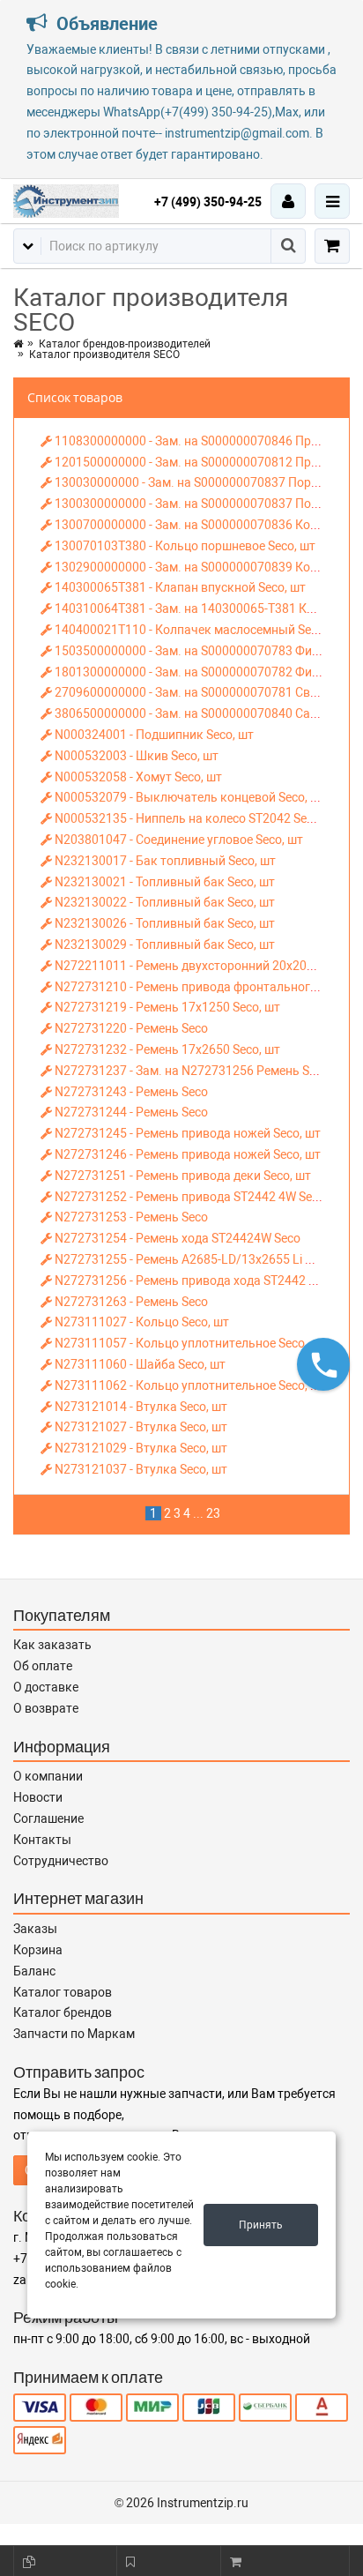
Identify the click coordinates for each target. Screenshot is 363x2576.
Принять (261, 2225)
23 (213, 1513)
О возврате (46, 1708)
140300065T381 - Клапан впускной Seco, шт (179, 587)
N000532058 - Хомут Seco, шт (137, 777)
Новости (38, 1797)
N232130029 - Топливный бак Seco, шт (163, 945)
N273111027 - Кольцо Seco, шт (141, 1322)
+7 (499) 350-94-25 (208, 202)
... (198, 1513)
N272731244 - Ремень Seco (130, 1112)
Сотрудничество (61, 1861)
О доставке (46, 1687)
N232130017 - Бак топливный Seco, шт (164, 861)
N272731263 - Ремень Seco (130, 1302)
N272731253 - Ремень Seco (130, 1217)
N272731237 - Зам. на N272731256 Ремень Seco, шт (201, 1071)
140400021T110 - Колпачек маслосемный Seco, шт (199, 630)
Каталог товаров (63, 1992)
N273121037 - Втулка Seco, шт (140, 1469)
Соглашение (48, 1818)
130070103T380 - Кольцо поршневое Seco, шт (184, 546)
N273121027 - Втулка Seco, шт (140, 1427)
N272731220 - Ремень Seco (130, 1028)
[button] (323, 1364)
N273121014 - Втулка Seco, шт (140, 1407)
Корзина (38, 1950)
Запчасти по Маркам (74, 2034)
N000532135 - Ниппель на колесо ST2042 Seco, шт (196, 818)
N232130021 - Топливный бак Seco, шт (163, 882)
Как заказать (52, 1645)
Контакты (42, 1840)
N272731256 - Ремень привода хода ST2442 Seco (193, 1281)
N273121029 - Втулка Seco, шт (140, 1448)
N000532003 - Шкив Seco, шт (135, 756)
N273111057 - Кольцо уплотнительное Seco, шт (189, 1343)
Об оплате (43, 1666)
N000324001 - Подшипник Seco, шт (153, 735)
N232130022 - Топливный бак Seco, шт (163, 902)
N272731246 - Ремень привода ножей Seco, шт (186, 1154)
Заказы (35, 1929)
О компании (48, 1776)
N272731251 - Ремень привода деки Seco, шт (181, 1176)
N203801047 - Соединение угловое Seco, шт (178, 840)
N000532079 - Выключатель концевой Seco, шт (189, 797)
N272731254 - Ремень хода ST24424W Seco (176, 1238)
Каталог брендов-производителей (125, 344)
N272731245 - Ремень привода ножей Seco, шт (186, 1133)
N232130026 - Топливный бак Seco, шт (163, 923)
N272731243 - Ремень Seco (130, 1092)
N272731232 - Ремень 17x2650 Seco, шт (166, 1049)
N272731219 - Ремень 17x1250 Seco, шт (166, 1007)
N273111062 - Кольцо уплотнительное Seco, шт (189, 1385)
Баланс (34, 1971)
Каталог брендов (63, 2012)
